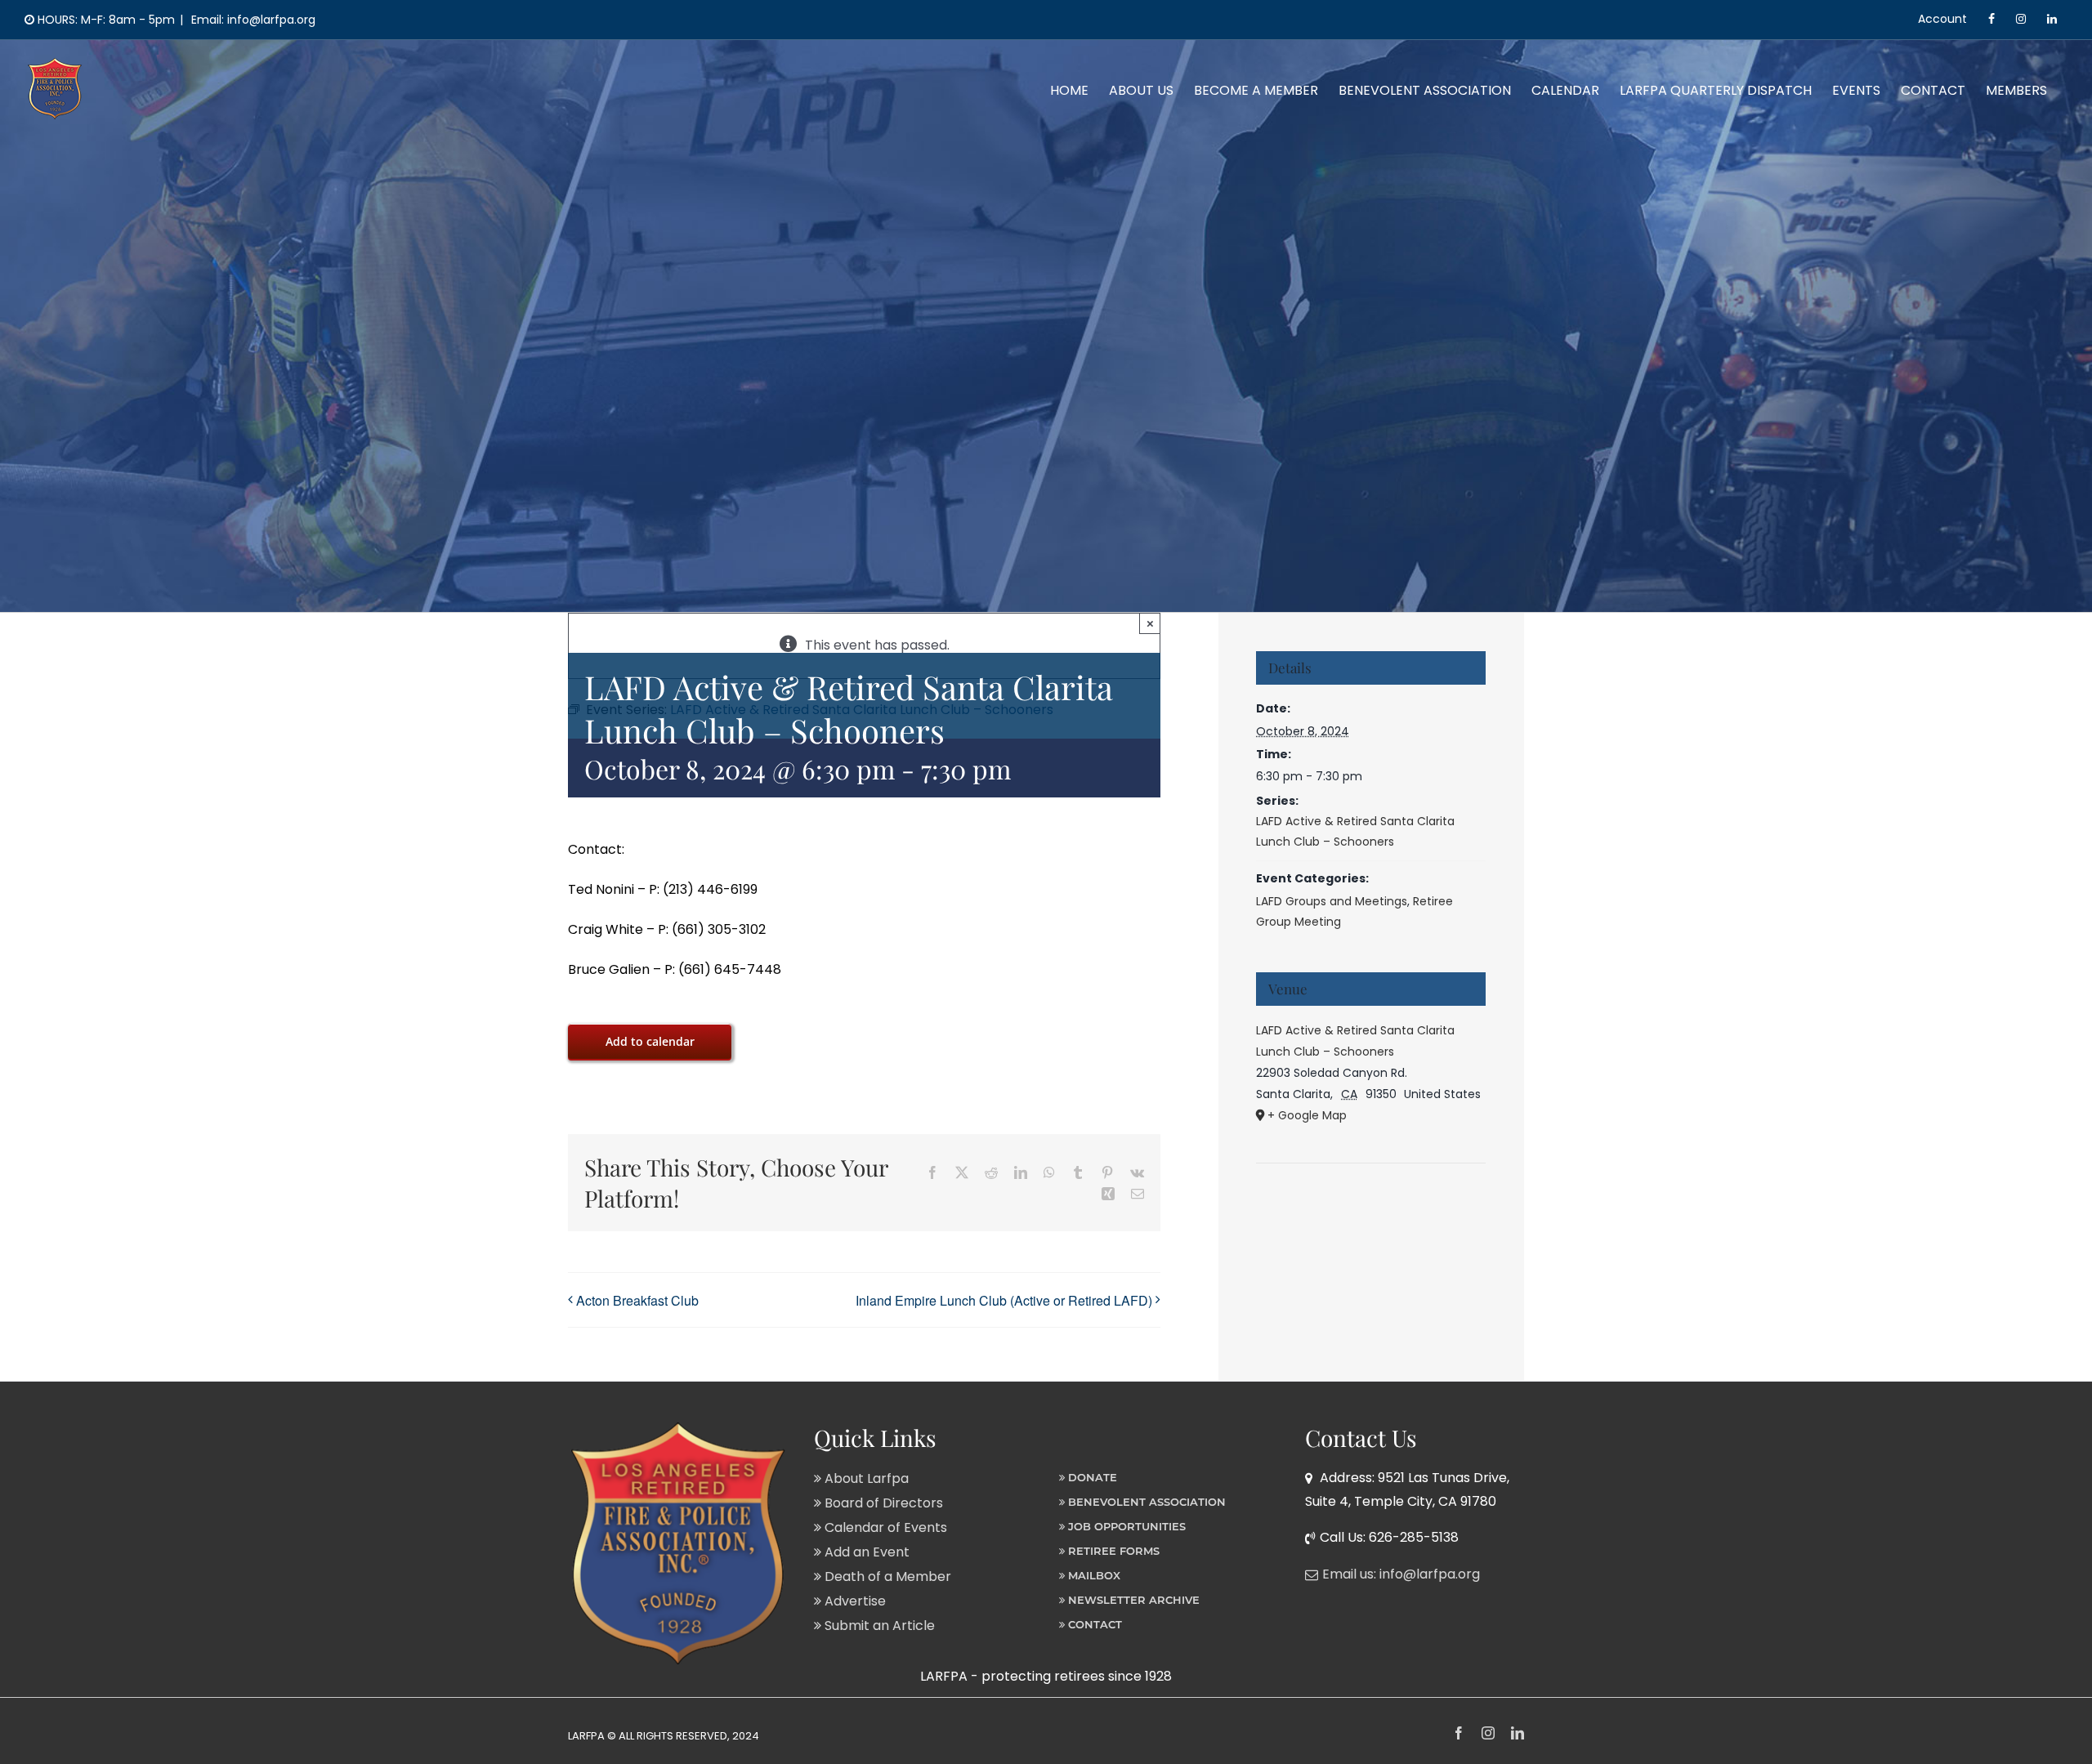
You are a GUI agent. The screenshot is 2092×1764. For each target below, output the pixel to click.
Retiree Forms (1112, 1551)
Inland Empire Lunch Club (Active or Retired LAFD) (1004, 1300)
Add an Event (865, 1552)
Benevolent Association (1145, 1502)
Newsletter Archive (1132, 1600)
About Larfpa (865, 1478)
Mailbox (1093, 1575)
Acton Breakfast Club (637, 1300)
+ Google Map (1307, 1115)
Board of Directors (882, 1503)
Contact (1093, 1624)
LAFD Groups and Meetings (1332, 901)
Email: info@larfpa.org (252, 20)
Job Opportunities (1125, 1526)
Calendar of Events (884, 1527)
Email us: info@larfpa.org (1401, 1574)
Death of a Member (886, 1576)
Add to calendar (650, 1041)
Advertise (854, 1601)
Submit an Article (878, 1626)
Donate (1091, 1477)
